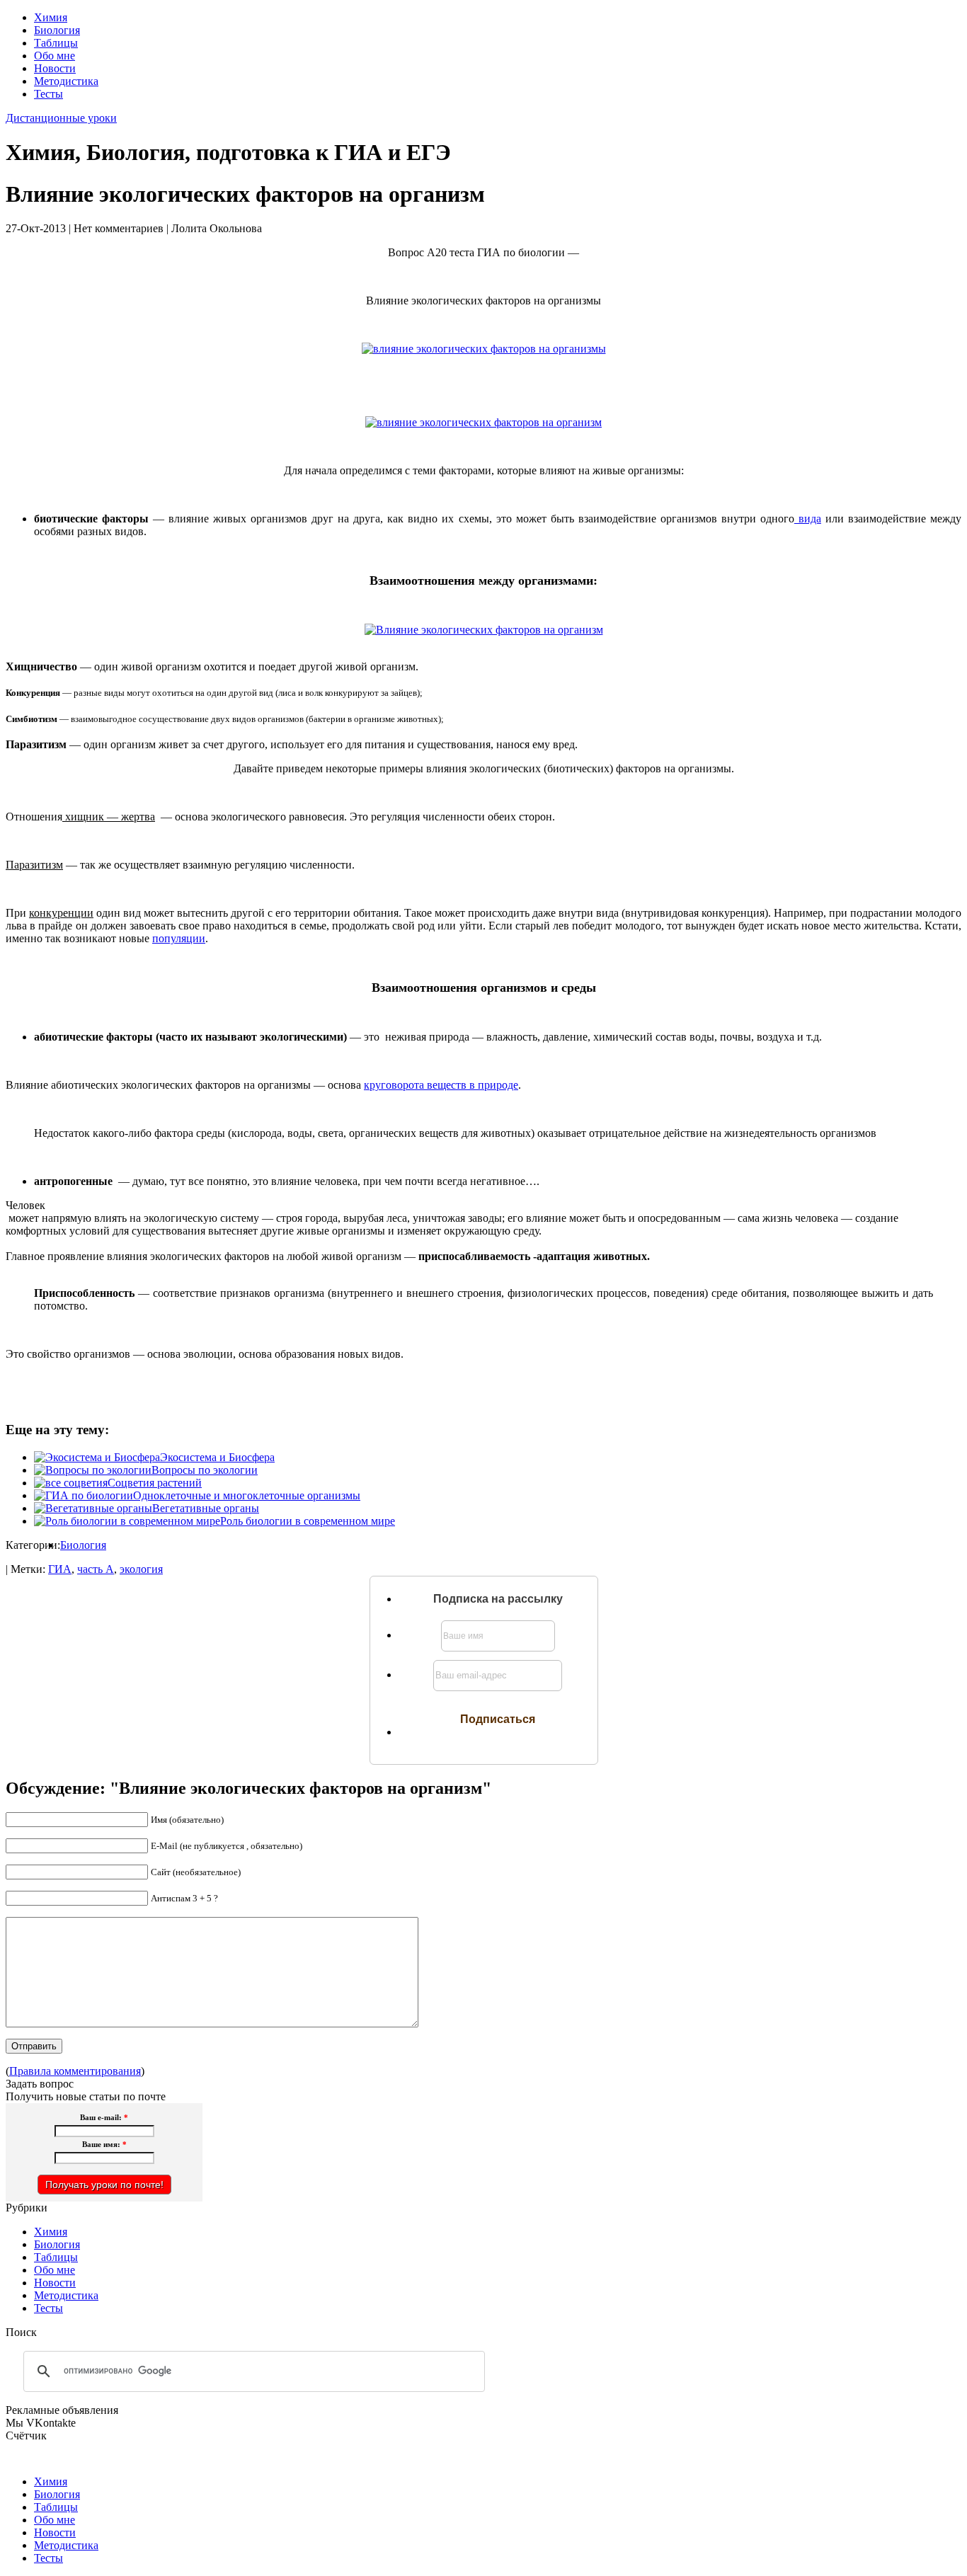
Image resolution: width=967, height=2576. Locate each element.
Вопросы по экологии (205, 1470)
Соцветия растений (155, 1483)
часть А (96, 1569)
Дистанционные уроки (61, 118)
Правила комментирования (75, 2071)
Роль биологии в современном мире (308, 1521)
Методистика (66, 81)
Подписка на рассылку (498, 1599)
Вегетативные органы (206, 1508)
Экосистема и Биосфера (217, 1457)
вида (808, 519)
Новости (55, 68)
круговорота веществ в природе (441, 1085)
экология (141, 1569)
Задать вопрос (40, 2084)
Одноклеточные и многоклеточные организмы (247, 1495)
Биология (57, 30)
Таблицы (56, 43)
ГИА (60, 1569)
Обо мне (55, 56)
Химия (51, 17)
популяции (179, 938)
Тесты (48, 94)
